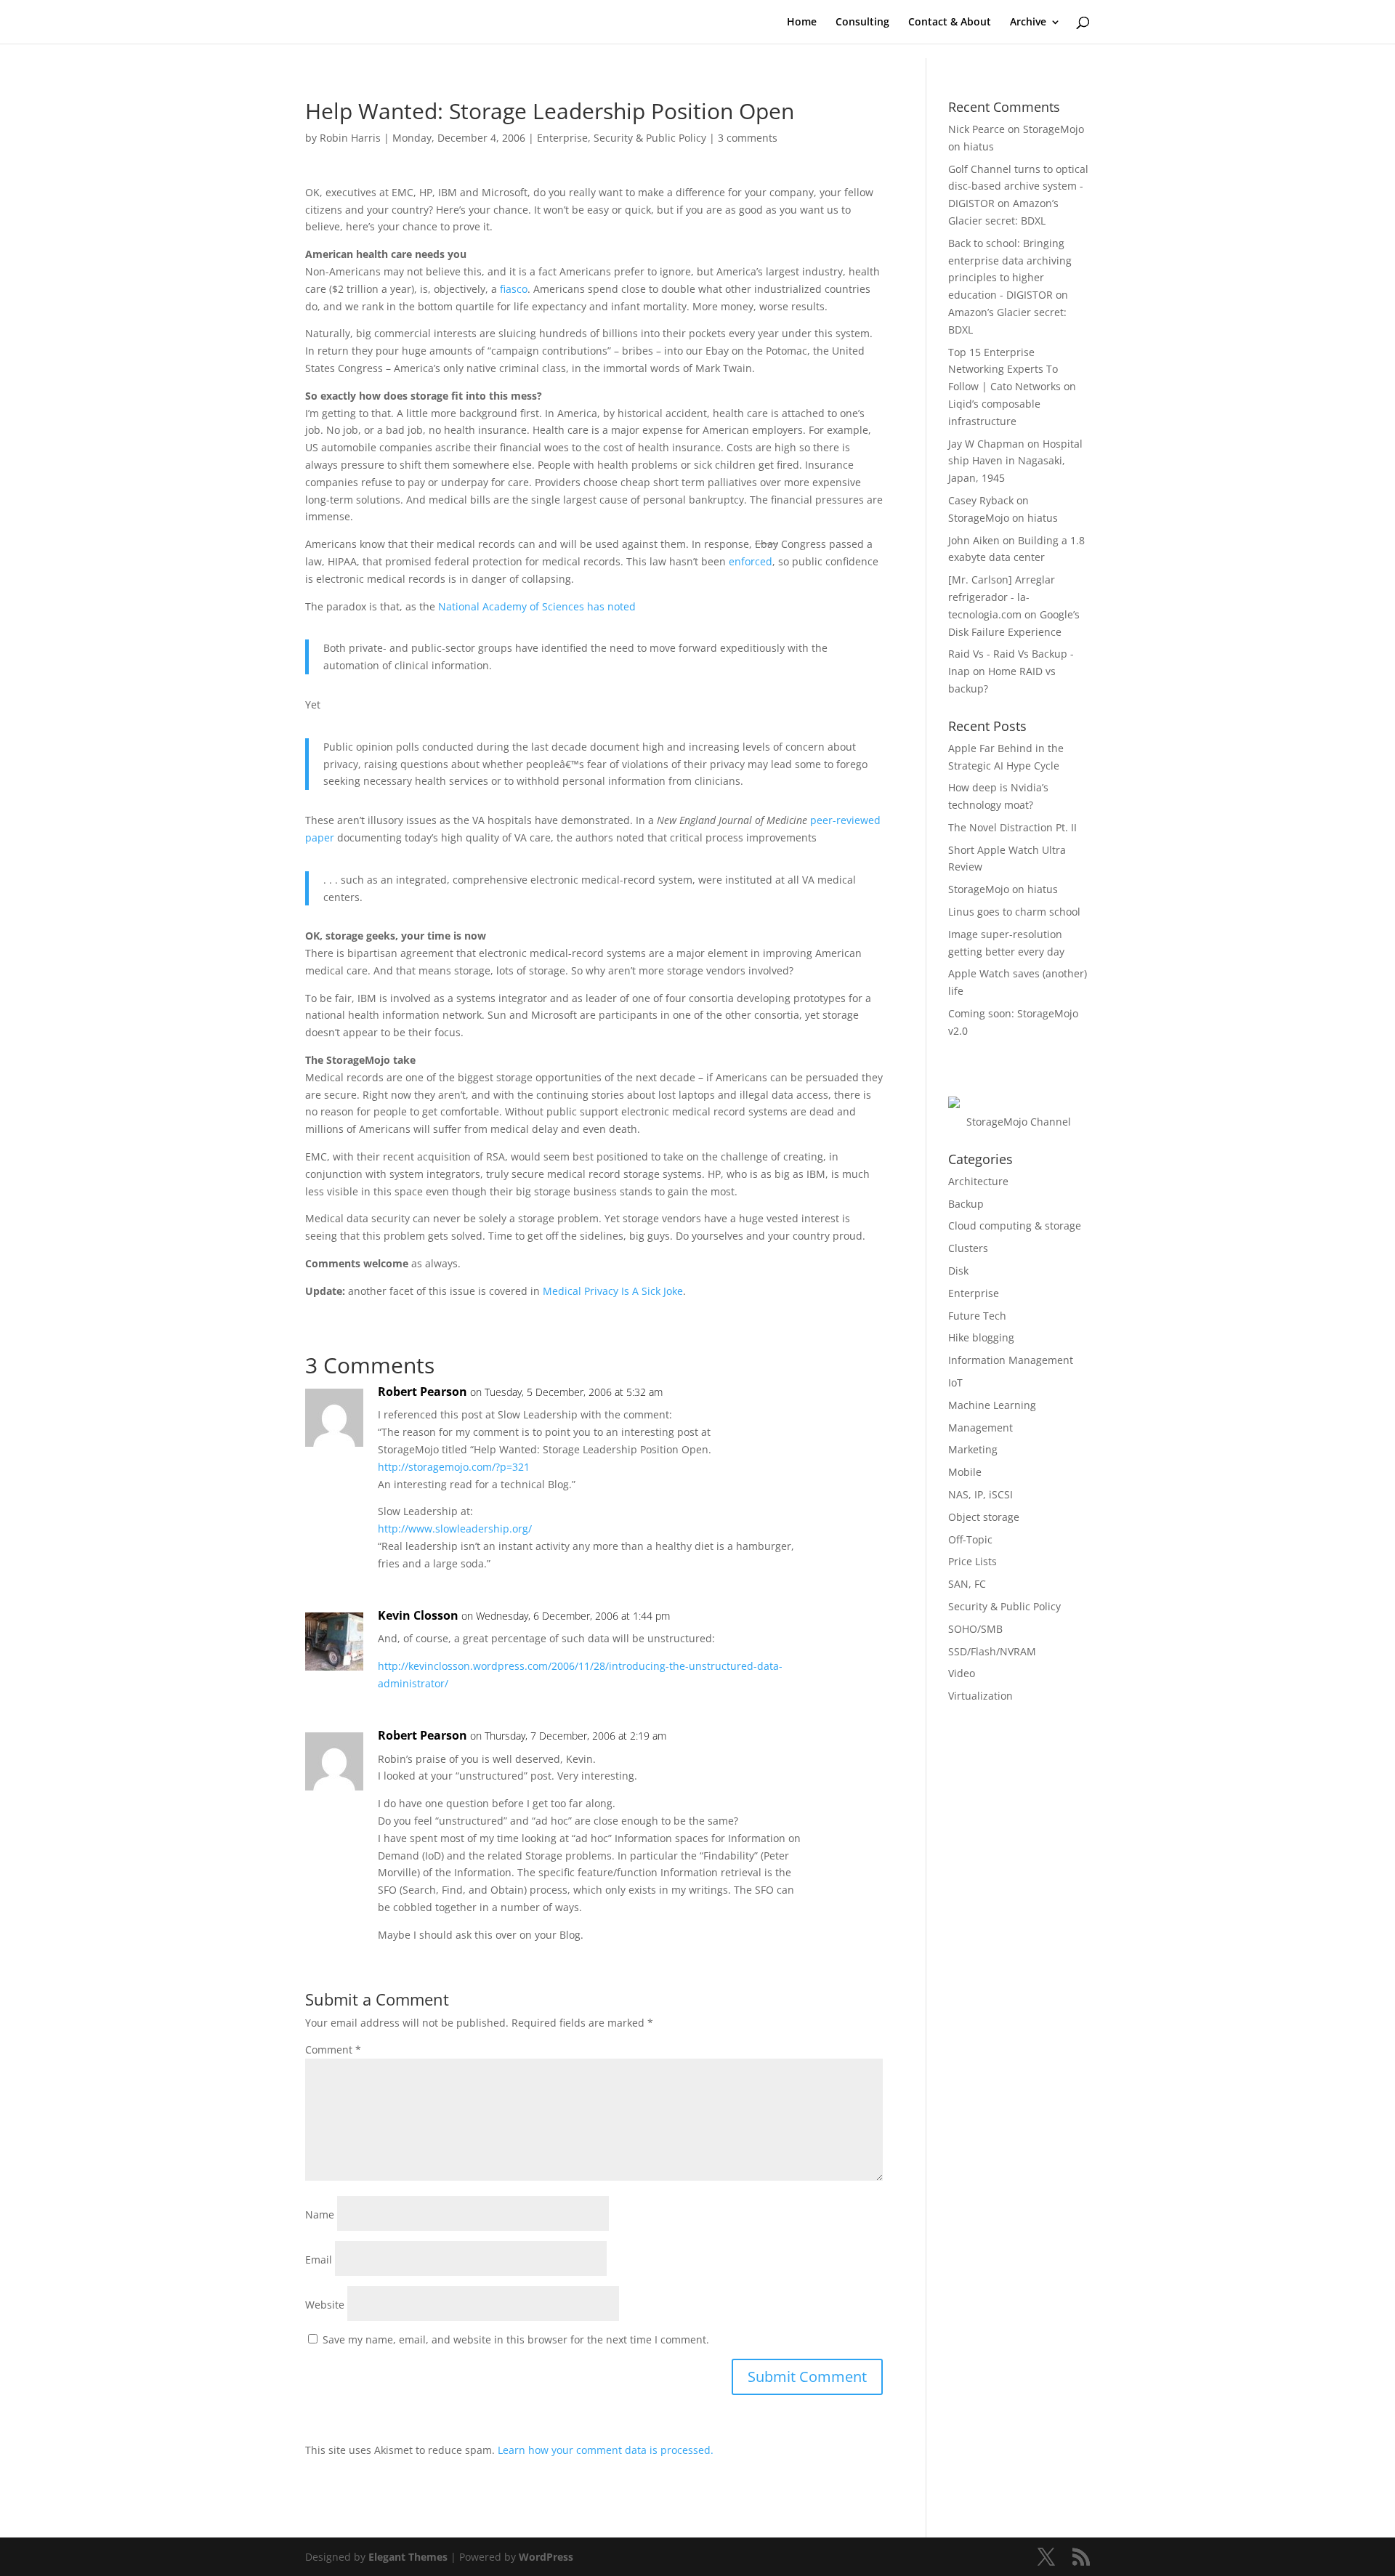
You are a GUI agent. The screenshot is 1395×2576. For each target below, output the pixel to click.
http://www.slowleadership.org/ (455, 1529)
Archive (1028, 23)
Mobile (965, 1472)
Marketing (973, 1449)
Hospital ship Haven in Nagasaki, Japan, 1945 (1015, 461)
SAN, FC (967, 1584)
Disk (958, 1271)
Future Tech (977, 1316)
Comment (333, 2050)
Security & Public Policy (650, 138)
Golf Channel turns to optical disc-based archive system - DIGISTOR (1018, 186)
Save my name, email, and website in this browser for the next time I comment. (516, 2339)
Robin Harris (350, 138)
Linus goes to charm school (1014, 912)
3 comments (748, 138)
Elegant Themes (408, 2557)
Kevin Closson (418, 1615)
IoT (955, 1382)
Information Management (1011, 1360)
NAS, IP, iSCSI (980, 1494)
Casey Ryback (981, 500)
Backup (966, 1204)
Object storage (984, 1517)
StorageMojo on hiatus (1003, 518)
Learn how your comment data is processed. (606, 2450)
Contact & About (950, 23)
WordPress (546, 2557)
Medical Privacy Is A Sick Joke (613, 1291)
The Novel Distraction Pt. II (1012, 827)
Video (962, 1673)
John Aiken (974, 540)
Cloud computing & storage (1015, 1226)
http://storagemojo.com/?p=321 (454, 1467)
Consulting (862, 23)
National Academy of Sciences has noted (537, 606)
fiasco (514, 289)
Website (325, 2305)
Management (980, 1428)
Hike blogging (981, 1337)
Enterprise (562, 138)
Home (802, 23)
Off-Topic (970, 1539)
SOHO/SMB (975, 1629)
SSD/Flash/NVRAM (992, 1651)
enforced (751, 561)
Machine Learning (992, 1405)
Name (320, 2214)
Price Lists (973, 1561)
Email (319, 2260)
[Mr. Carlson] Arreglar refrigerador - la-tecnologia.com (1002, 597)
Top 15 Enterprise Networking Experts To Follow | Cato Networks (1004, 370)
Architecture (978, 1181)
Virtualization (980, 1696)
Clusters (968, 1248)
